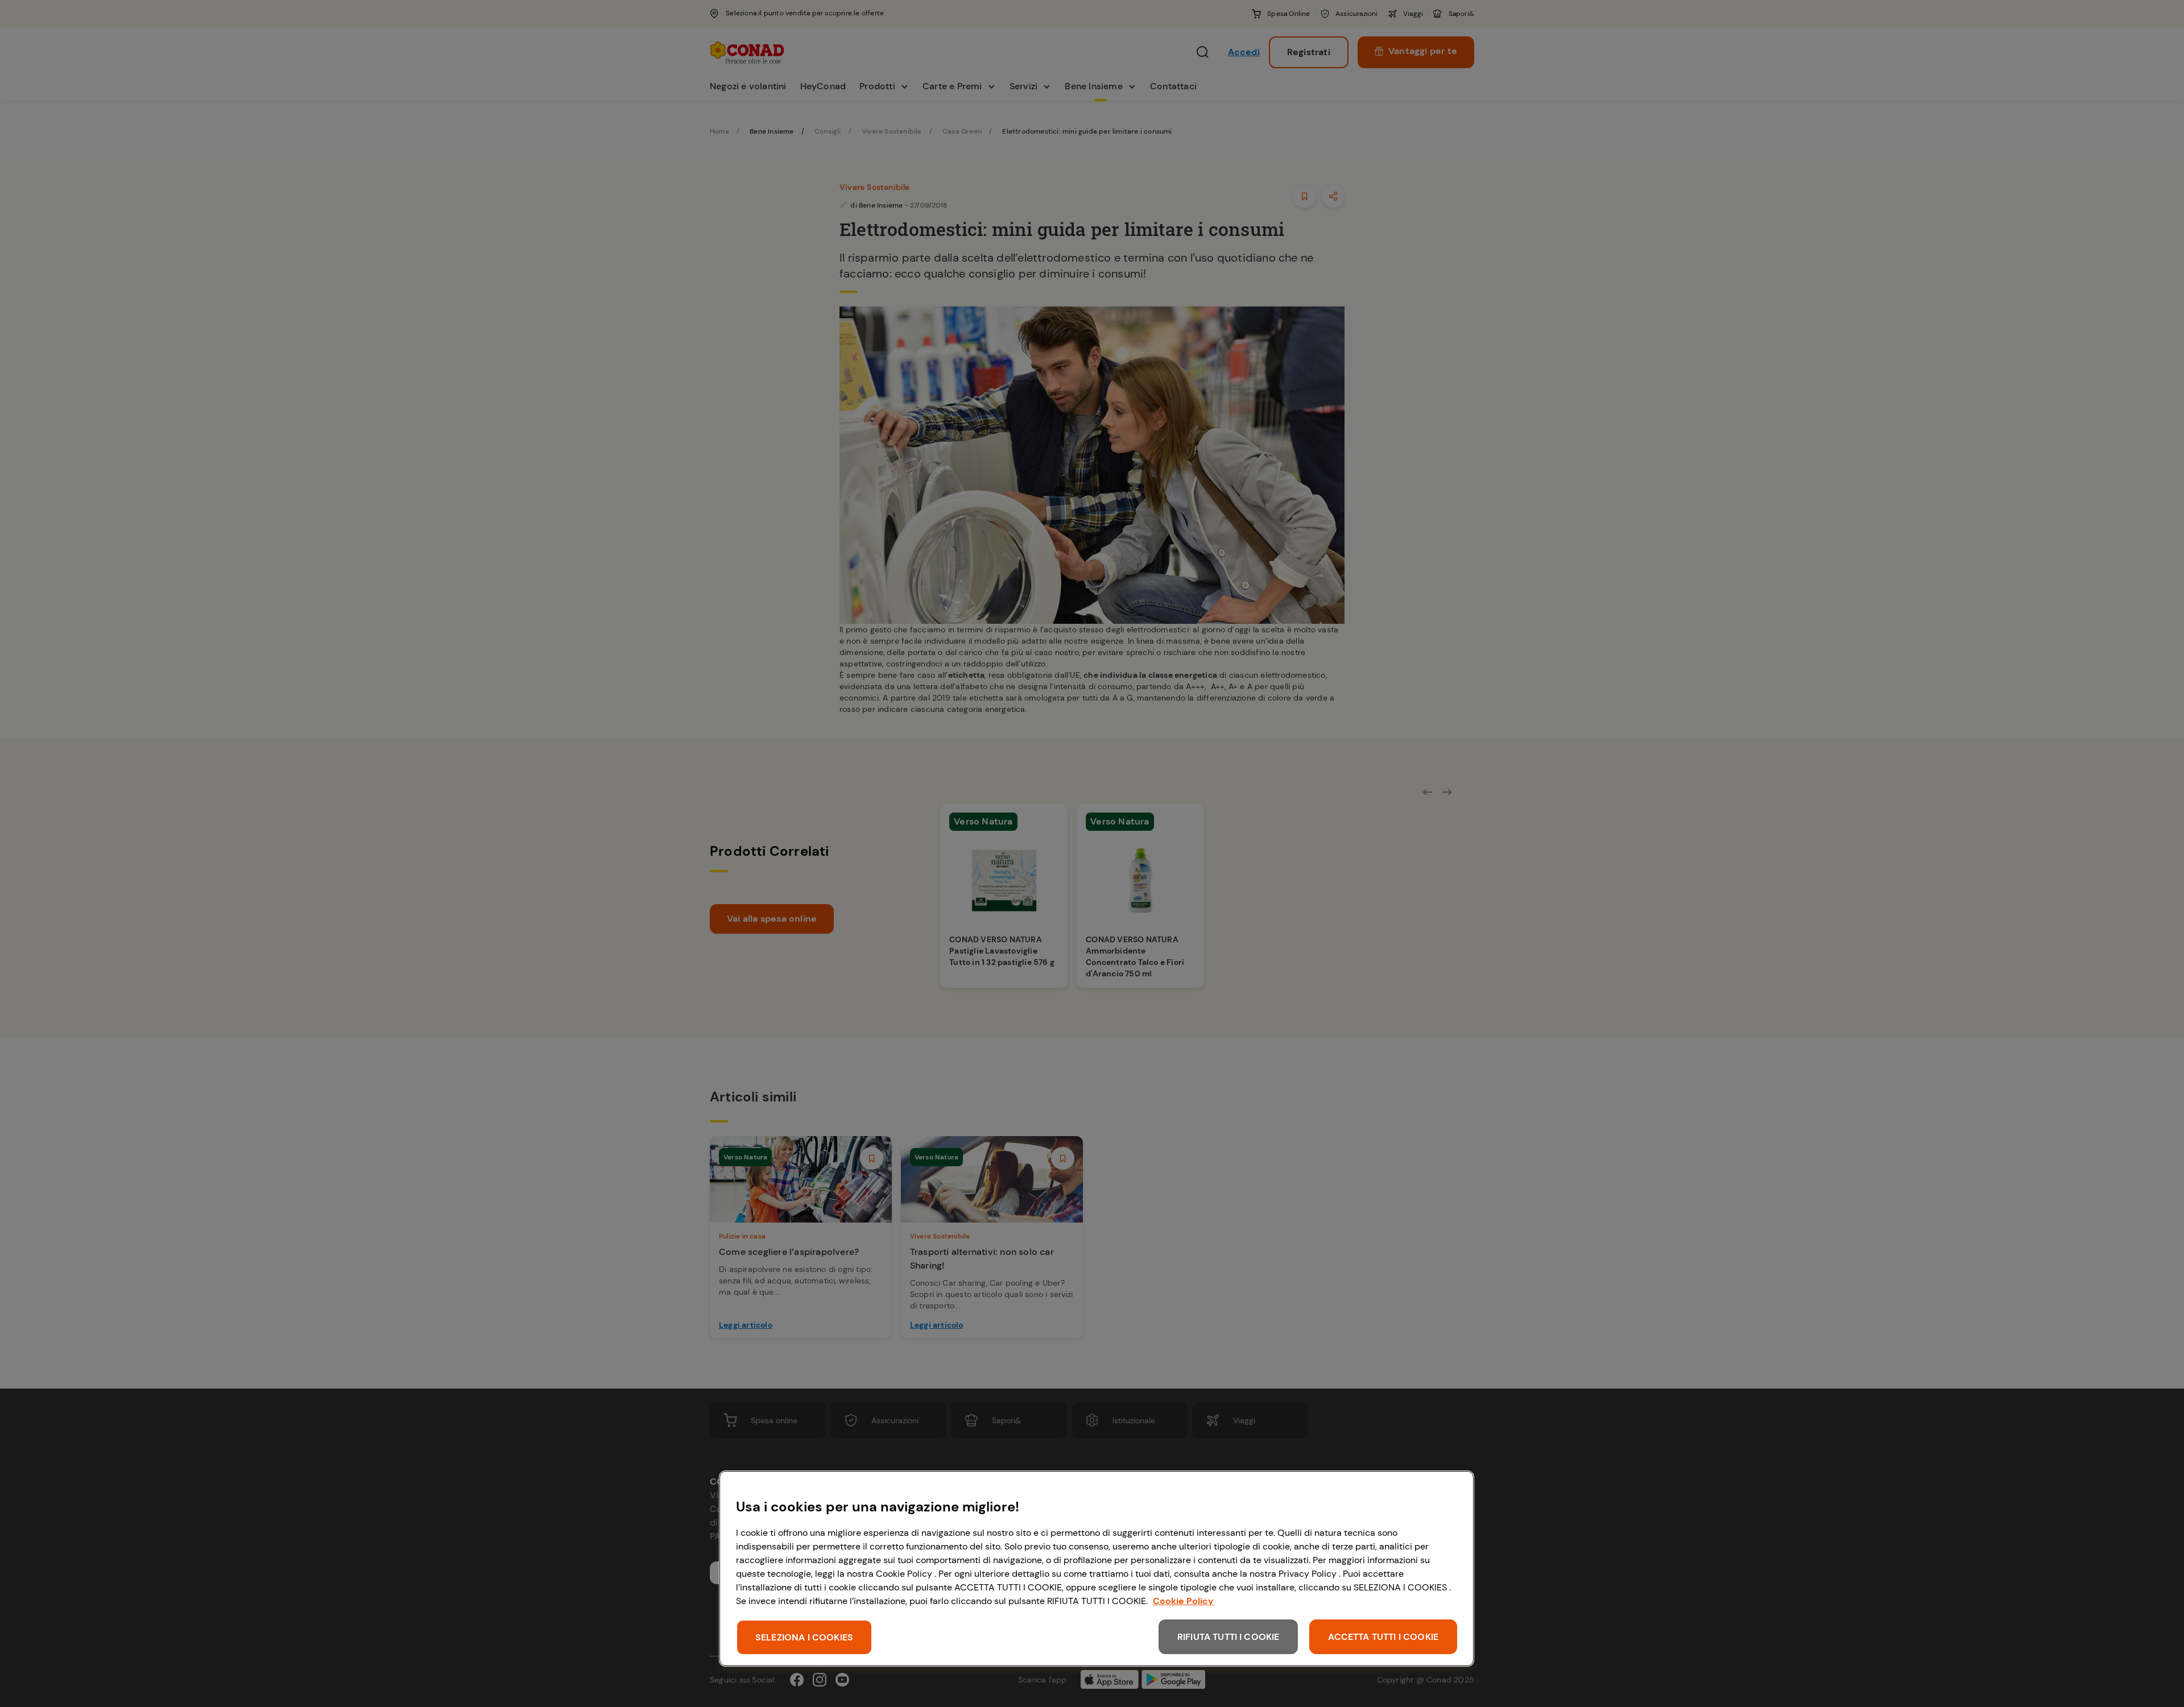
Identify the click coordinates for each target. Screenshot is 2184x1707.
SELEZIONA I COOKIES (804, 1637)
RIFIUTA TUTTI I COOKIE (1228, 1637)
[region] (1097, 1569)
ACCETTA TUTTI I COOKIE (1383, 1637)
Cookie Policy (1183, 1601)
